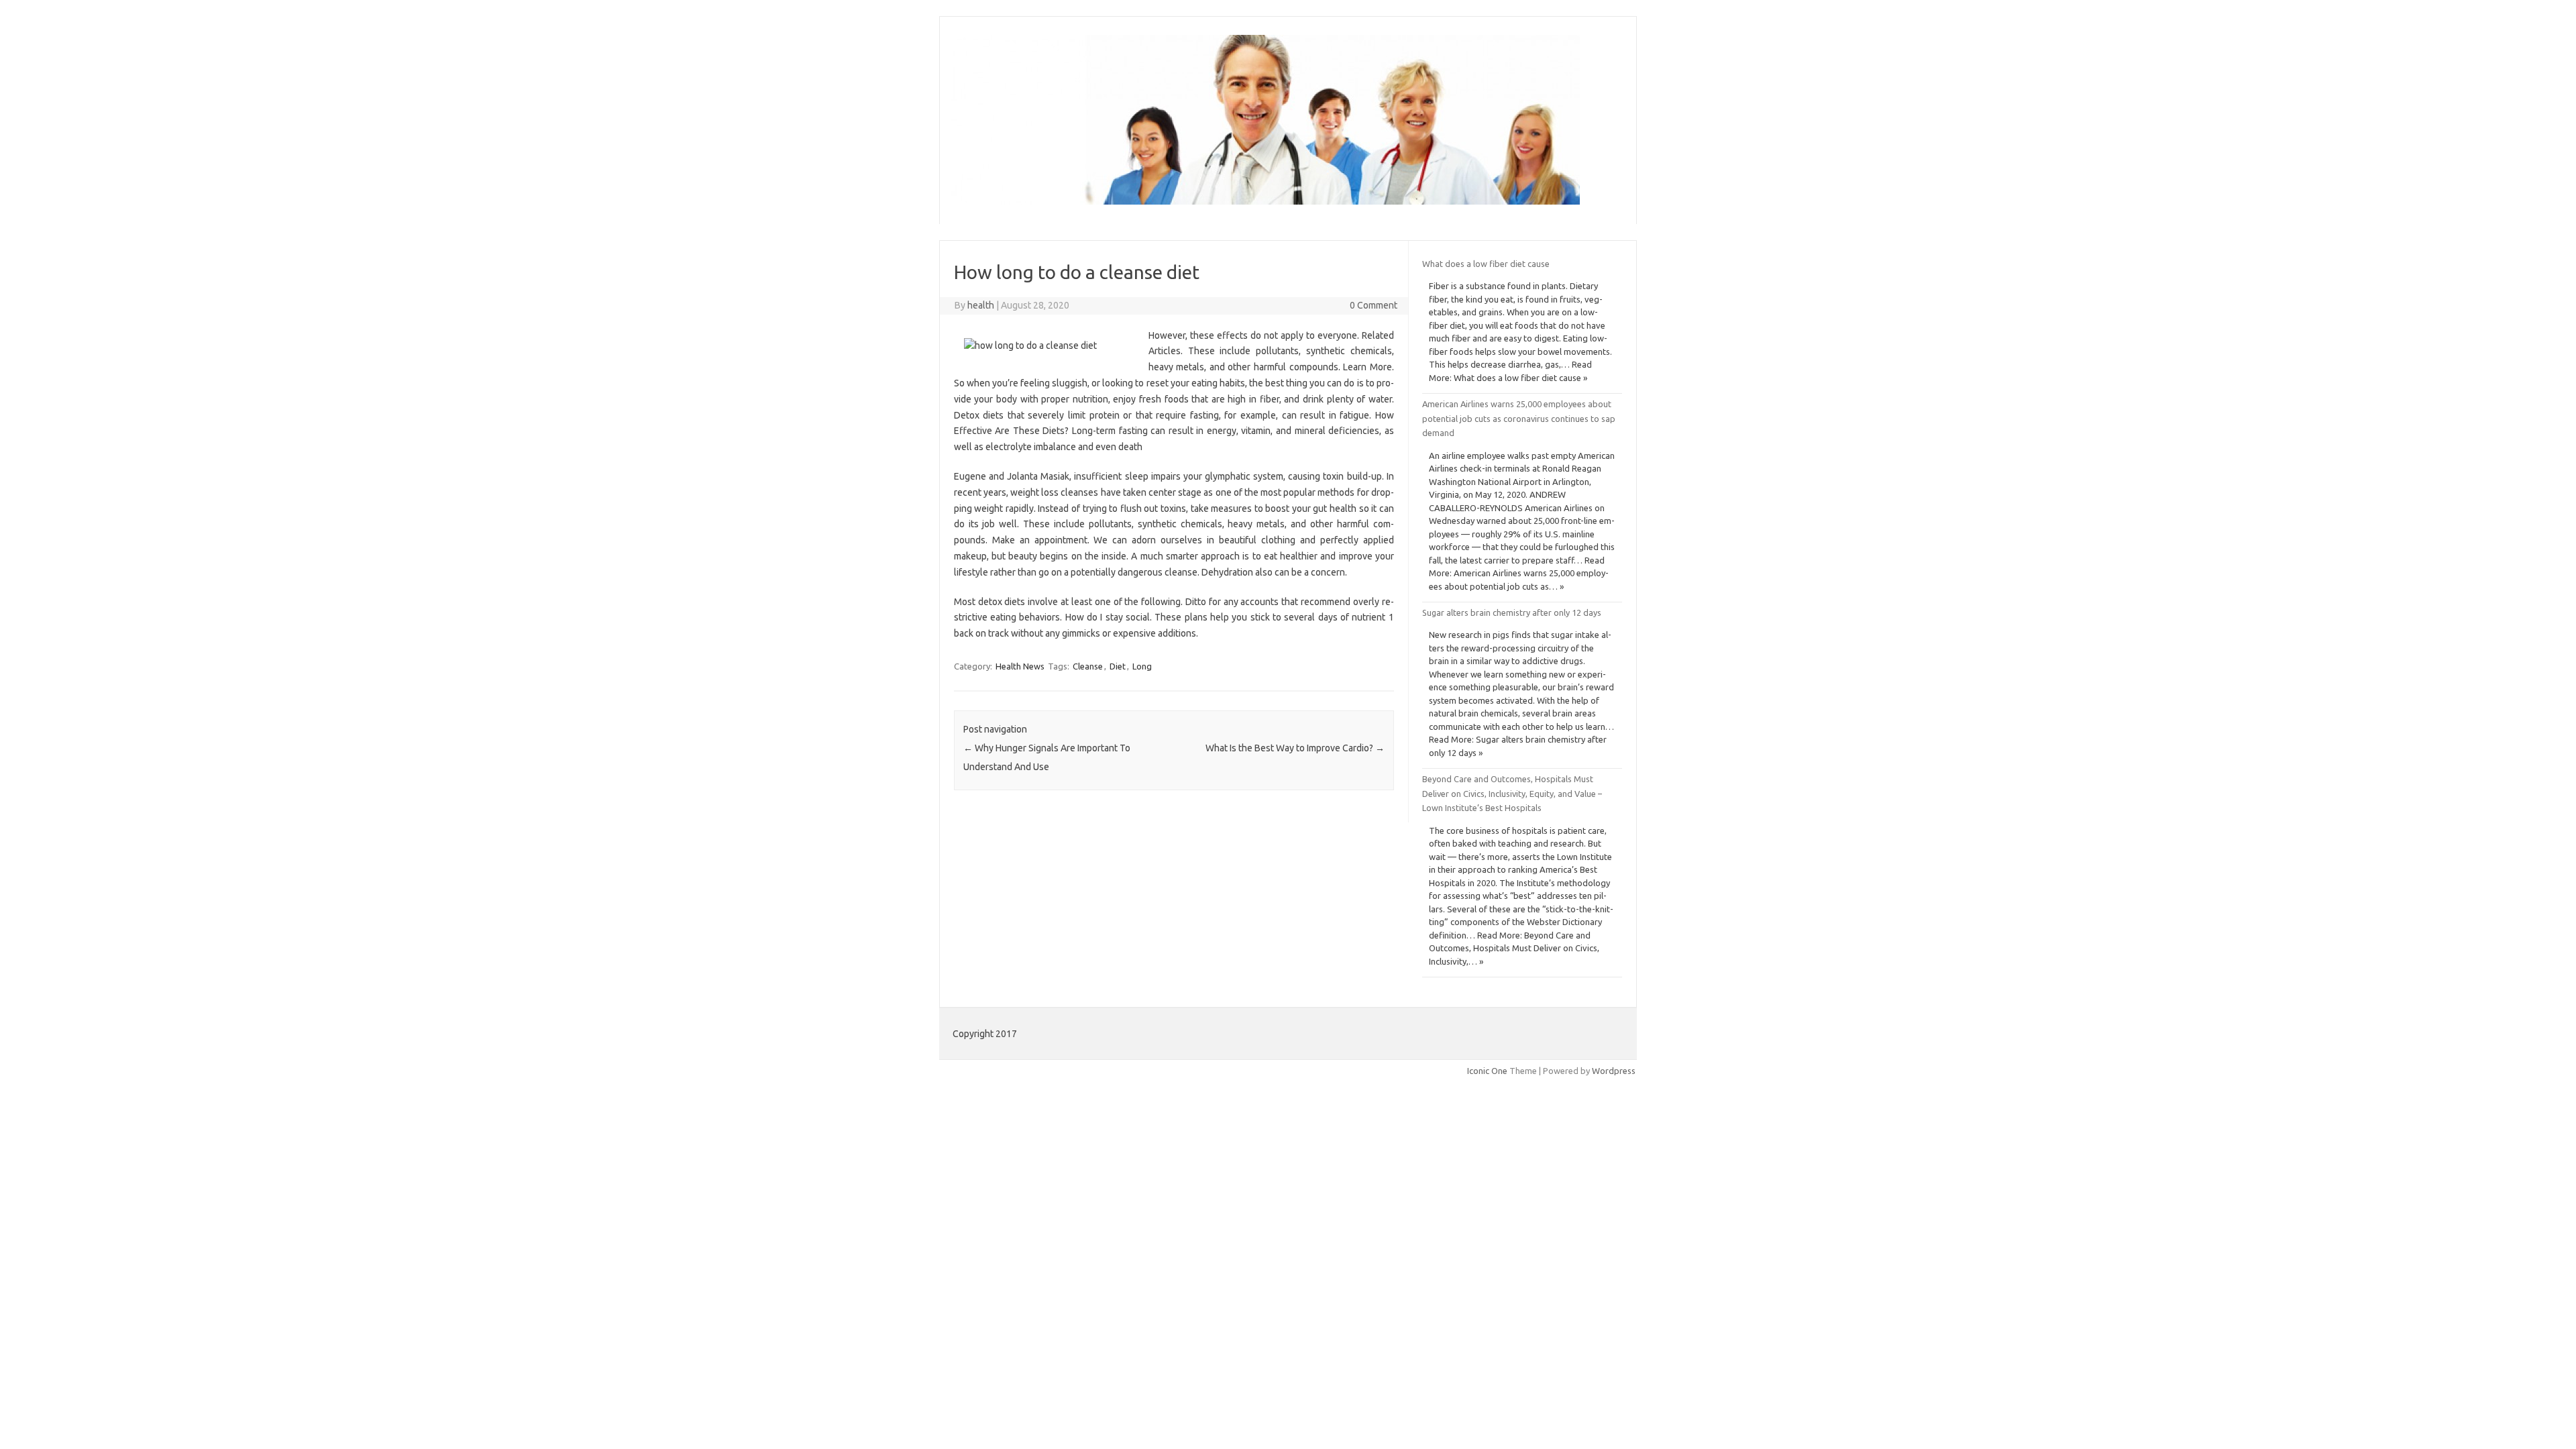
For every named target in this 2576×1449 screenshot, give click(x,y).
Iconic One (1487, 1071)
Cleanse (1088, 666)
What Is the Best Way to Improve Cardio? (1295, 748)
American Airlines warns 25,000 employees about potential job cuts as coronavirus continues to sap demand (1519, 418)
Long (1142, 666)
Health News (1020, 666)
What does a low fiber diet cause (1486, 264)
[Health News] (1266, 201)
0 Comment (1374, 305)
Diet (1118, 666)
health (981, 305)
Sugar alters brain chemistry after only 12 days (1512, 612)
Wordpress (1614, 1071)
